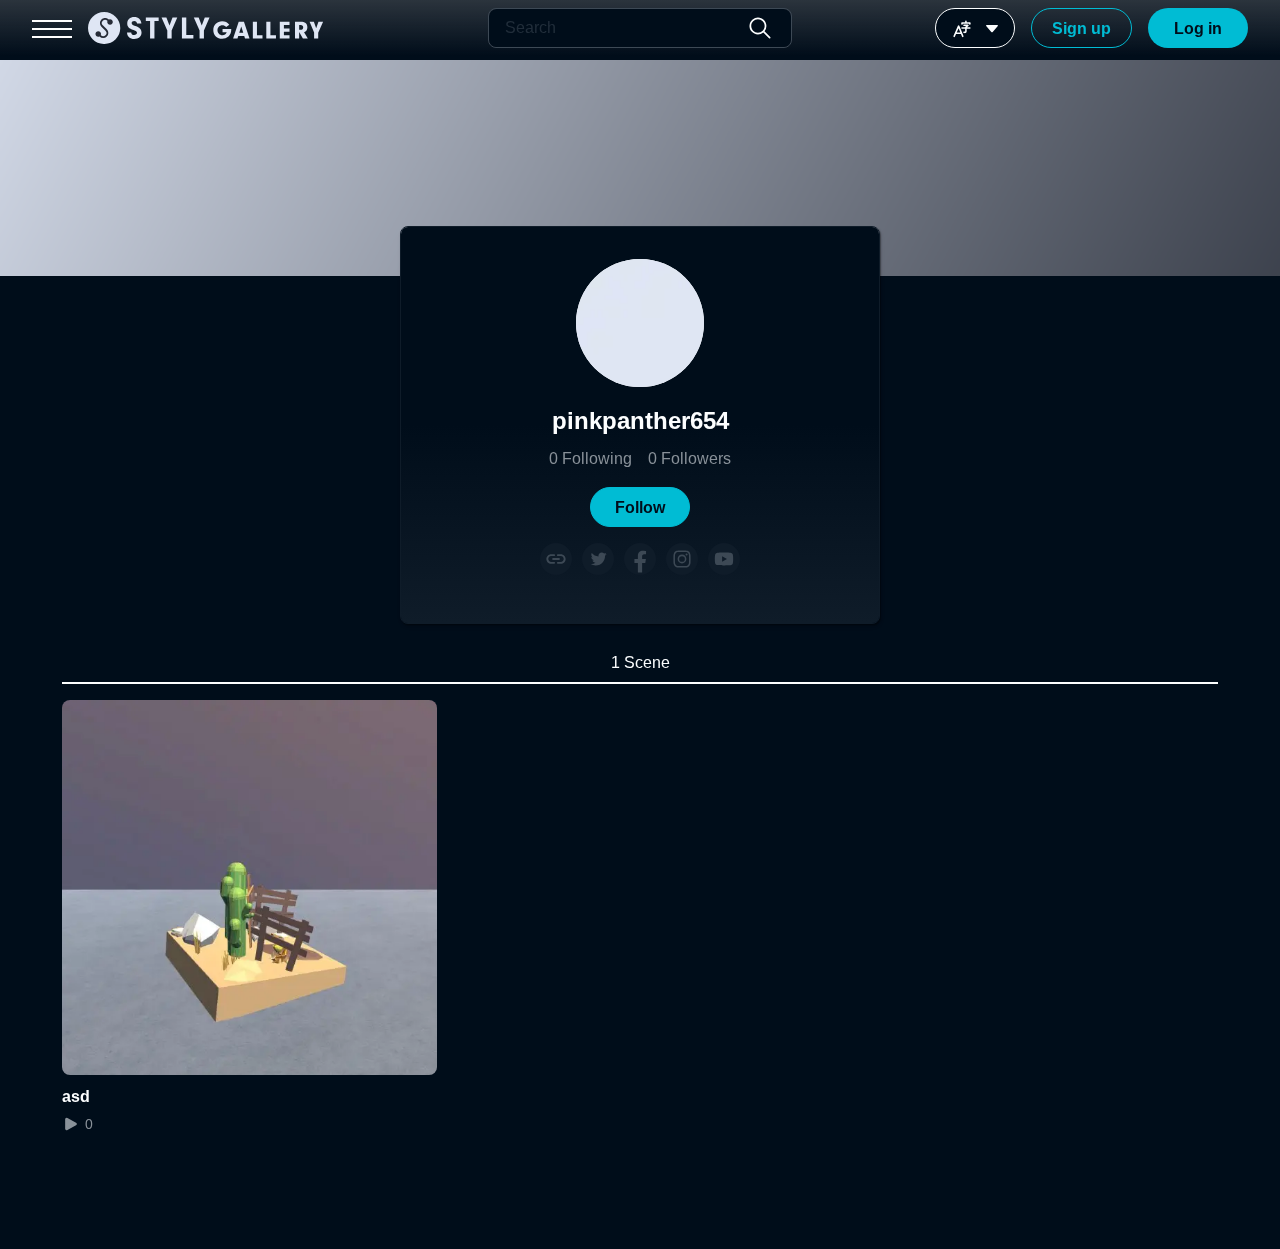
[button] (640, 507)
